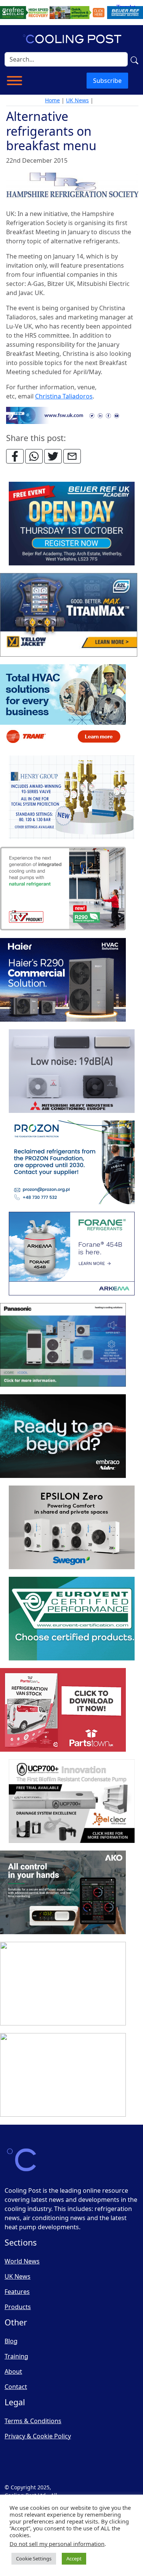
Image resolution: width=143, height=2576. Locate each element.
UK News (77, 100)
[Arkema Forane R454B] (72, 1254)
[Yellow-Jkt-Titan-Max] (69, 615)
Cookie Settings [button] (34, 2559)
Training (16, 2356)
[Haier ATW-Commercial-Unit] (63, 980)
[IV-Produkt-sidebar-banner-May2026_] (63, 889)
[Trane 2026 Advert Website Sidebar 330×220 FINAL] (63, 706)
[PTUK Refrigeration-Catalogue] (63, 1710)
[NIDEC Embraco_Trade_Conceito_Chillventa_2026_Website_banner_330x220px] (63, 1436)
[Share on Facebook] (15, 456)
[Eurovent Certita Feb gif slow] (72, 1619)
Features (17, 2292)
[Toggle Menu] (14, 81)
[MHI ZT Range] (72, 1071)
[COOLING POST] (63, 1893)
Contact (16, 2387)
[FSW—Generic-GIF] (72, 415)
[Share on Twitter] (53, 456)
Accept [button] (74, 2559)
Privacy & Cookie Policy (38, 2436)
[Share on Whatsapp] (34, 456)
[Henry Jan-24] (72, 798)
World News (22, 2261)
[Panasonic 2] (63, 1345)
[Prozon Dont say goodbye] (72, 1163)
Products (18, 2307)
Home (52, 100)
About (13, 2371)
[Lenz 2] (63, 1984)
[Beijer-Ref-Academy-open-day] (72, 524)
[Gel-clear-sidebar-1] (72, 1801)
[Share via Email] (72, 456)
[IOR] (63, 2075)
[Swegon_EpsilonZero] (72, 1528)
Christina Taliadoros (64, 396)
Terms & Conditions (33, 2421)
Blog (11, 2341)
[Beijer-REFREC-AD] (71, 12)
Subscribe (107, 81)
